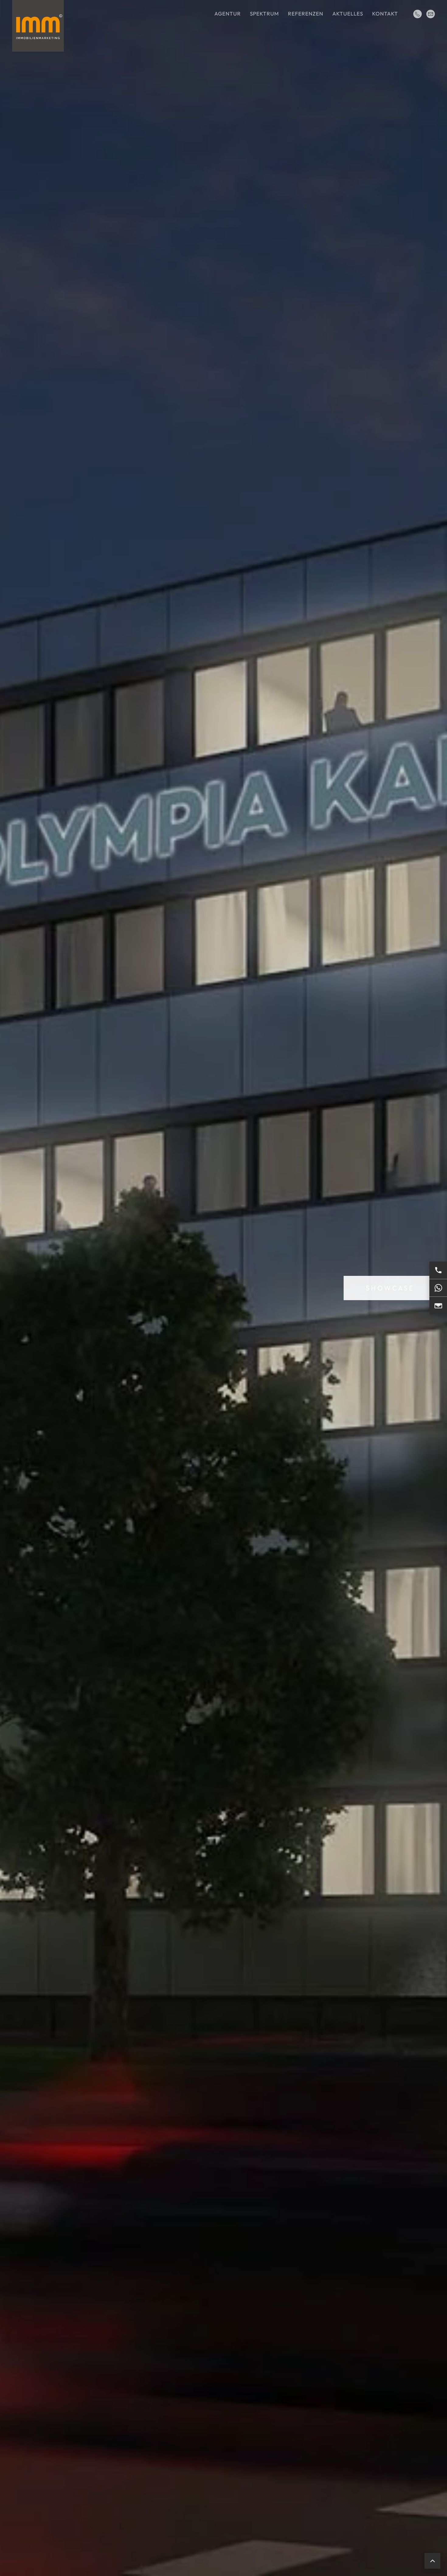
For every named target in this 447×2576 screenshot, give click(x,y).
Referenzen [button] (306, 14)
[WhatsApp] (438, 1288)
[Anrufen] (438, 1270)
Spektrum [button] (264, 14)
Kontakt (385, 14)
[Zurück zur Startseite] (38, 26)
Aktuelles (348, 14)
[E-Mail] (438, 1306)
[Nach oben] (432, 2561)
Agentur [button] (228, 14)
